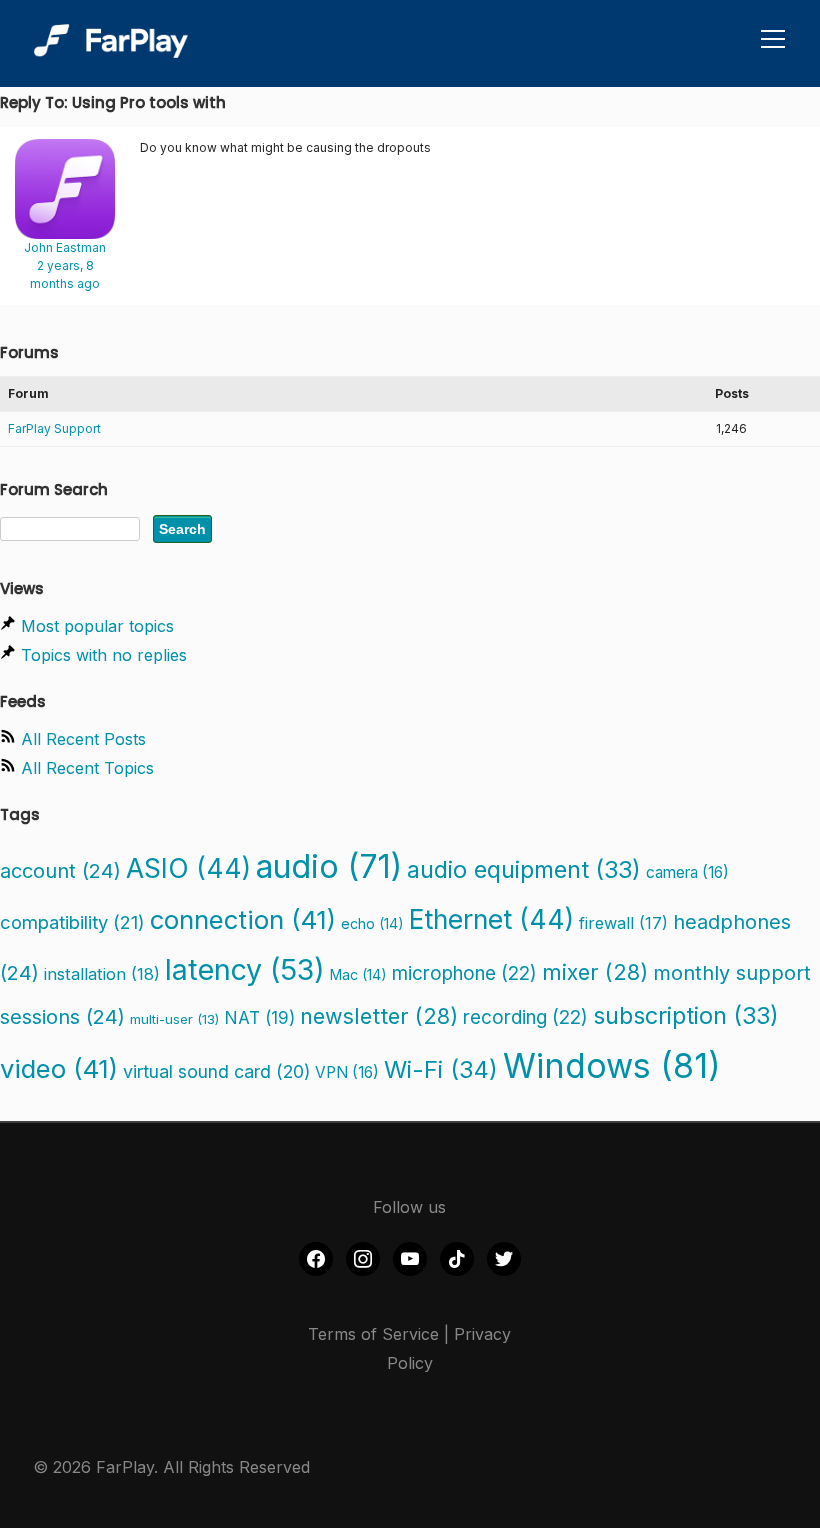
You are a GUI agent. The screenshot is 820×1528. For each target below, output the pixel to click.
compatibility (72, 922)
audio (329, 866)
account (60, 871)
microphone (464, 973)
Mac (358, 974)
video (59, 1068)
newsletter (379, 1016)
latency (245, 969)
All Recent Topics (87, 768)
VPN (347, 1072)
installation (102, 974)
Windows (612, 1066)
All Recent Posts (83, 739)
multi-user (174, 1019)
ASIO (188, 868)
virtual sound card (216, 1071)
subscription (686, 1015)
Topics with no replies (104, 655)
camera (687, 872)
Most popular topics (97, 626)
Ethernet (491, 919)
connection (243, 919)
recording (525, 1017)
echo (372, 923)
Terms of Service (373, 1334)
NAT (259, 1017)
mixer (595, 972)
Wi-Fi (441, 1069)
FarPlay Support (54, 428)
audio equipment (524, 869)
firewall (623, 923)
